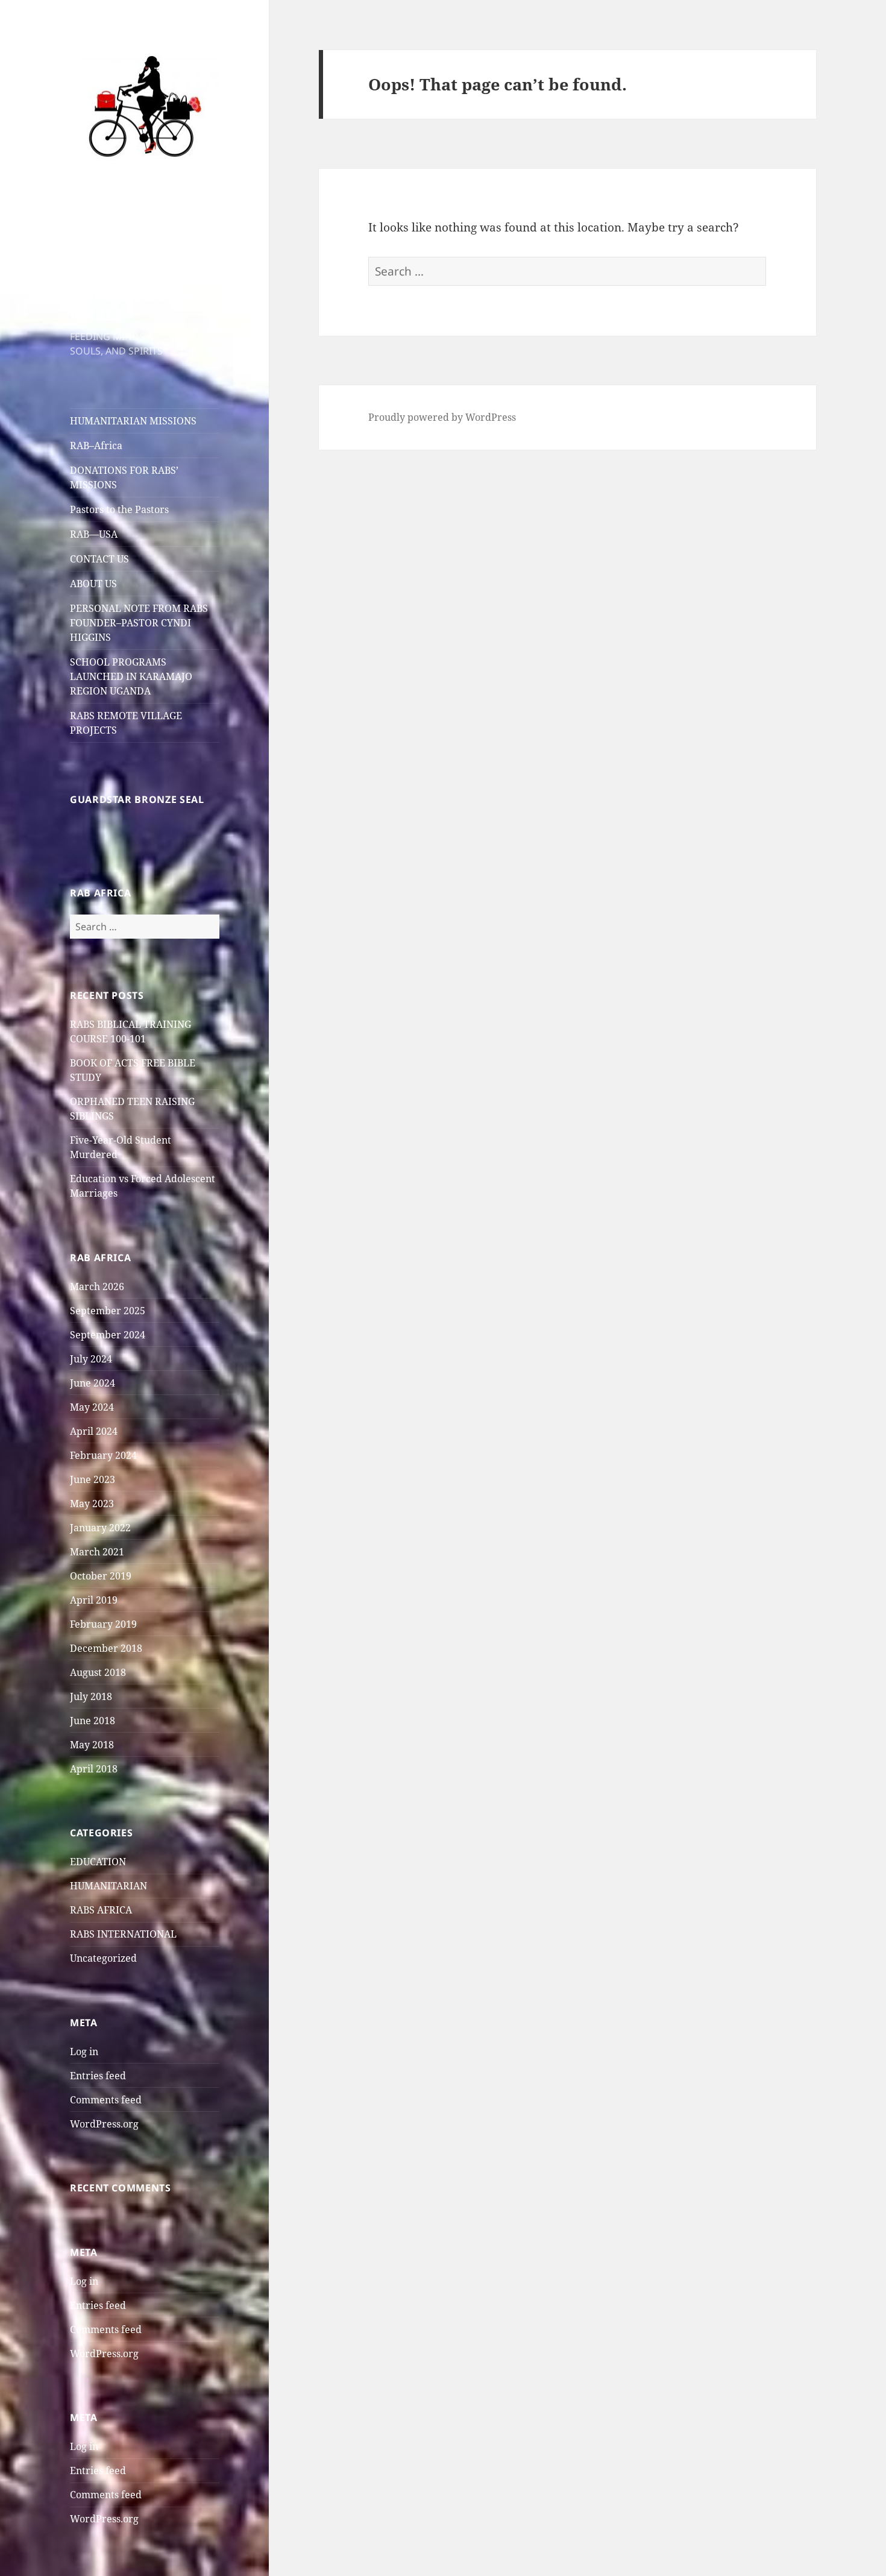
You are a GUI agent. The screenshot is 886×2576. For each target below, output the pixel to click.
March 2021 (97, 1552)
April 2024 (94, 1431)
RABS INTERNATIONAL (123, 1934)
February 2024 (103, 1455)
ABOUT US (93, 584)
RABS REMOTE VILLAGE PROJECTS (126, 723)
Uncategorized (103, 1958)
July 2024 (91, 1359)
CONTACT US (99, 559)
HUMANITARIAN (108, 1886)
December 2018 (106, 1648)
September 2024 (108, 1335)
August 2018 (98, 1672)
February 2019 (103, 1624)
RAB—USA (94, 534)
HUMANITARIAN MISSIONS (133, 421)
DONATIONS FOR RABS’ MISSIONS (124, 477)
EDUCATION (98, 1862)
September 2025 (108, 1311)
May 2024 (92, 1407)
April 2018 (94, 1769)
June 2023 (93, 1479)
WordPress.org (104, 2124)
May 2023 (92, 1504)
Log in (84, 2052)
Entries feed (98, 2076)
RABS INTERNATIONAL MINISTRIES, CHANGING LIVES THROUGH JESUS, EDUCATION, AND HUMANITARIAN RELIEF (141, 247)
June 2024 (93, 1383)
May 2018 (92, 1745)
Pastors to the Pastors (119, 509)
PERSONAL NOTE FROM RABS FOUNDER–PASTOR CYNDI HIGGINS (139, 623)
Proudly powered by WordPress (442, 417)
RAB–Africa (96, 446)
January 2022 (100, 1528)
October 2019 (101, 1576)
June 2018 (93, 1721)
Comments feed (106, 2100)
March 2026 (97, 1286)
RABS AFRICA (101, 1910)
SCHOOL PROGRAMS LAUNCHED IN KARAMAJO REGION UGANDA (131, 676)
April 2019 (94, 1600)
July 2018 (91, 1696)
